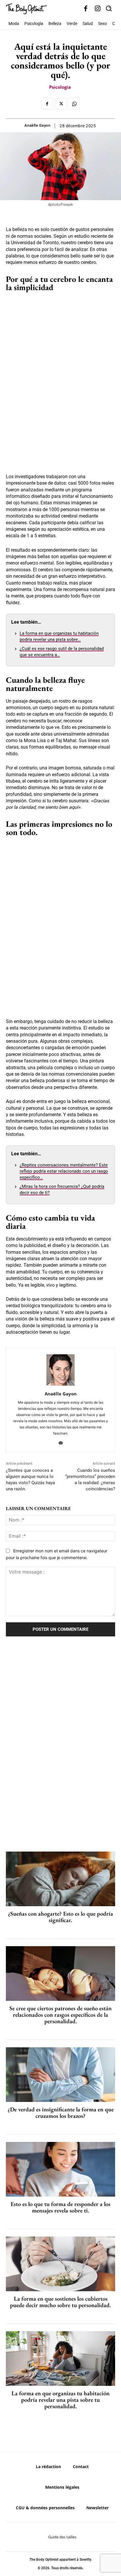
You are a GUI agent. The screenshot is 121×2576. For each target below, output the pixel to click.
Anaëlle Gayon (37, 125)
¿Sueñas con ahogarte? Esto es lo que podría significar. (60, 1917)
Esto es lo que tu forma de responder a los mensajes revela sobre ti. (60, 2207)
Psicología (60, 87)
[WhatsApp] (74, 104)
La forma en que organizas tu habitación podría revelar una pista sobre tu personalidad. (60, 2400)
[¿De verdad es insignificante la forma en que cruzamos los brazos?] (60, 2075)
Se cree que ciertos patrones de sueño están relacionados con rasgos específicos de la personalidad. (60, 2015)
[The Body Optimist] (26, 9)
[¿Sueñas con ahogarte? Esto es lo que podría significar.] (60, 1879)
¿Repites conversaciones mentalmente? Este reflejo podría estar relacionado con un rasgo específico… (64, 1171)
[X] (60, 104)
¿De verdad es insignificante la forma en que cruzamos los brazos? (61, 2113)
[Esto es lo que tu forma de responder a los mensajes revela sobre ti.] (60, 2169)
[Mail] (61, 1442)
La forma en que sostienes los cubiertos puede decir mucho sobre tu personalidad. (60, 2302)
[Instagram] (98, 9)
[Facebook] (86, 9)
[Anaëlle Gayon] (60, 1370)
